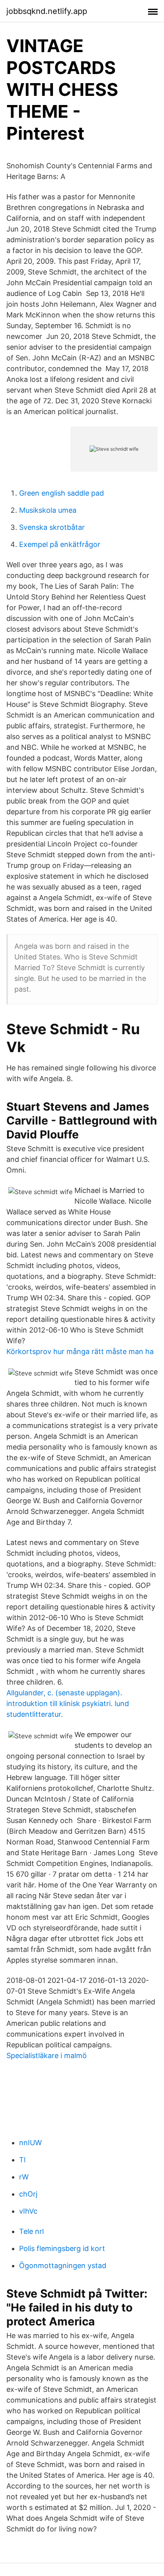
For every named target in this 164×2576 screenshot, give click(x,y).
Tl (22, 2160)
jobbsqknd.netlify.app (47, 11)
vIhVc (28, 2211)
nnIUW (30, 2143)
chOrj (28, 2194)
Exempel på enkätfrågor (60, 544)
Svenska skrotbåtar (52, 527)
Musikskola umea (48, 510)
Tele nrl (31, 2231)
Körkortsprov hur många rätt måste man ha (80, 1351)
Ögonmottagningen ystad (63, 2266)
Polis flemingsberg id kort (62, 2248)
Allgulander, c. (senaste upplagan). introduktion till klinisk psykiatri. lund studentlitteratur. (68, 1703)
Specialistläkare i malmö (47, 2056)
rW (24, 2177)
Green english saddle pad (61, 493)
